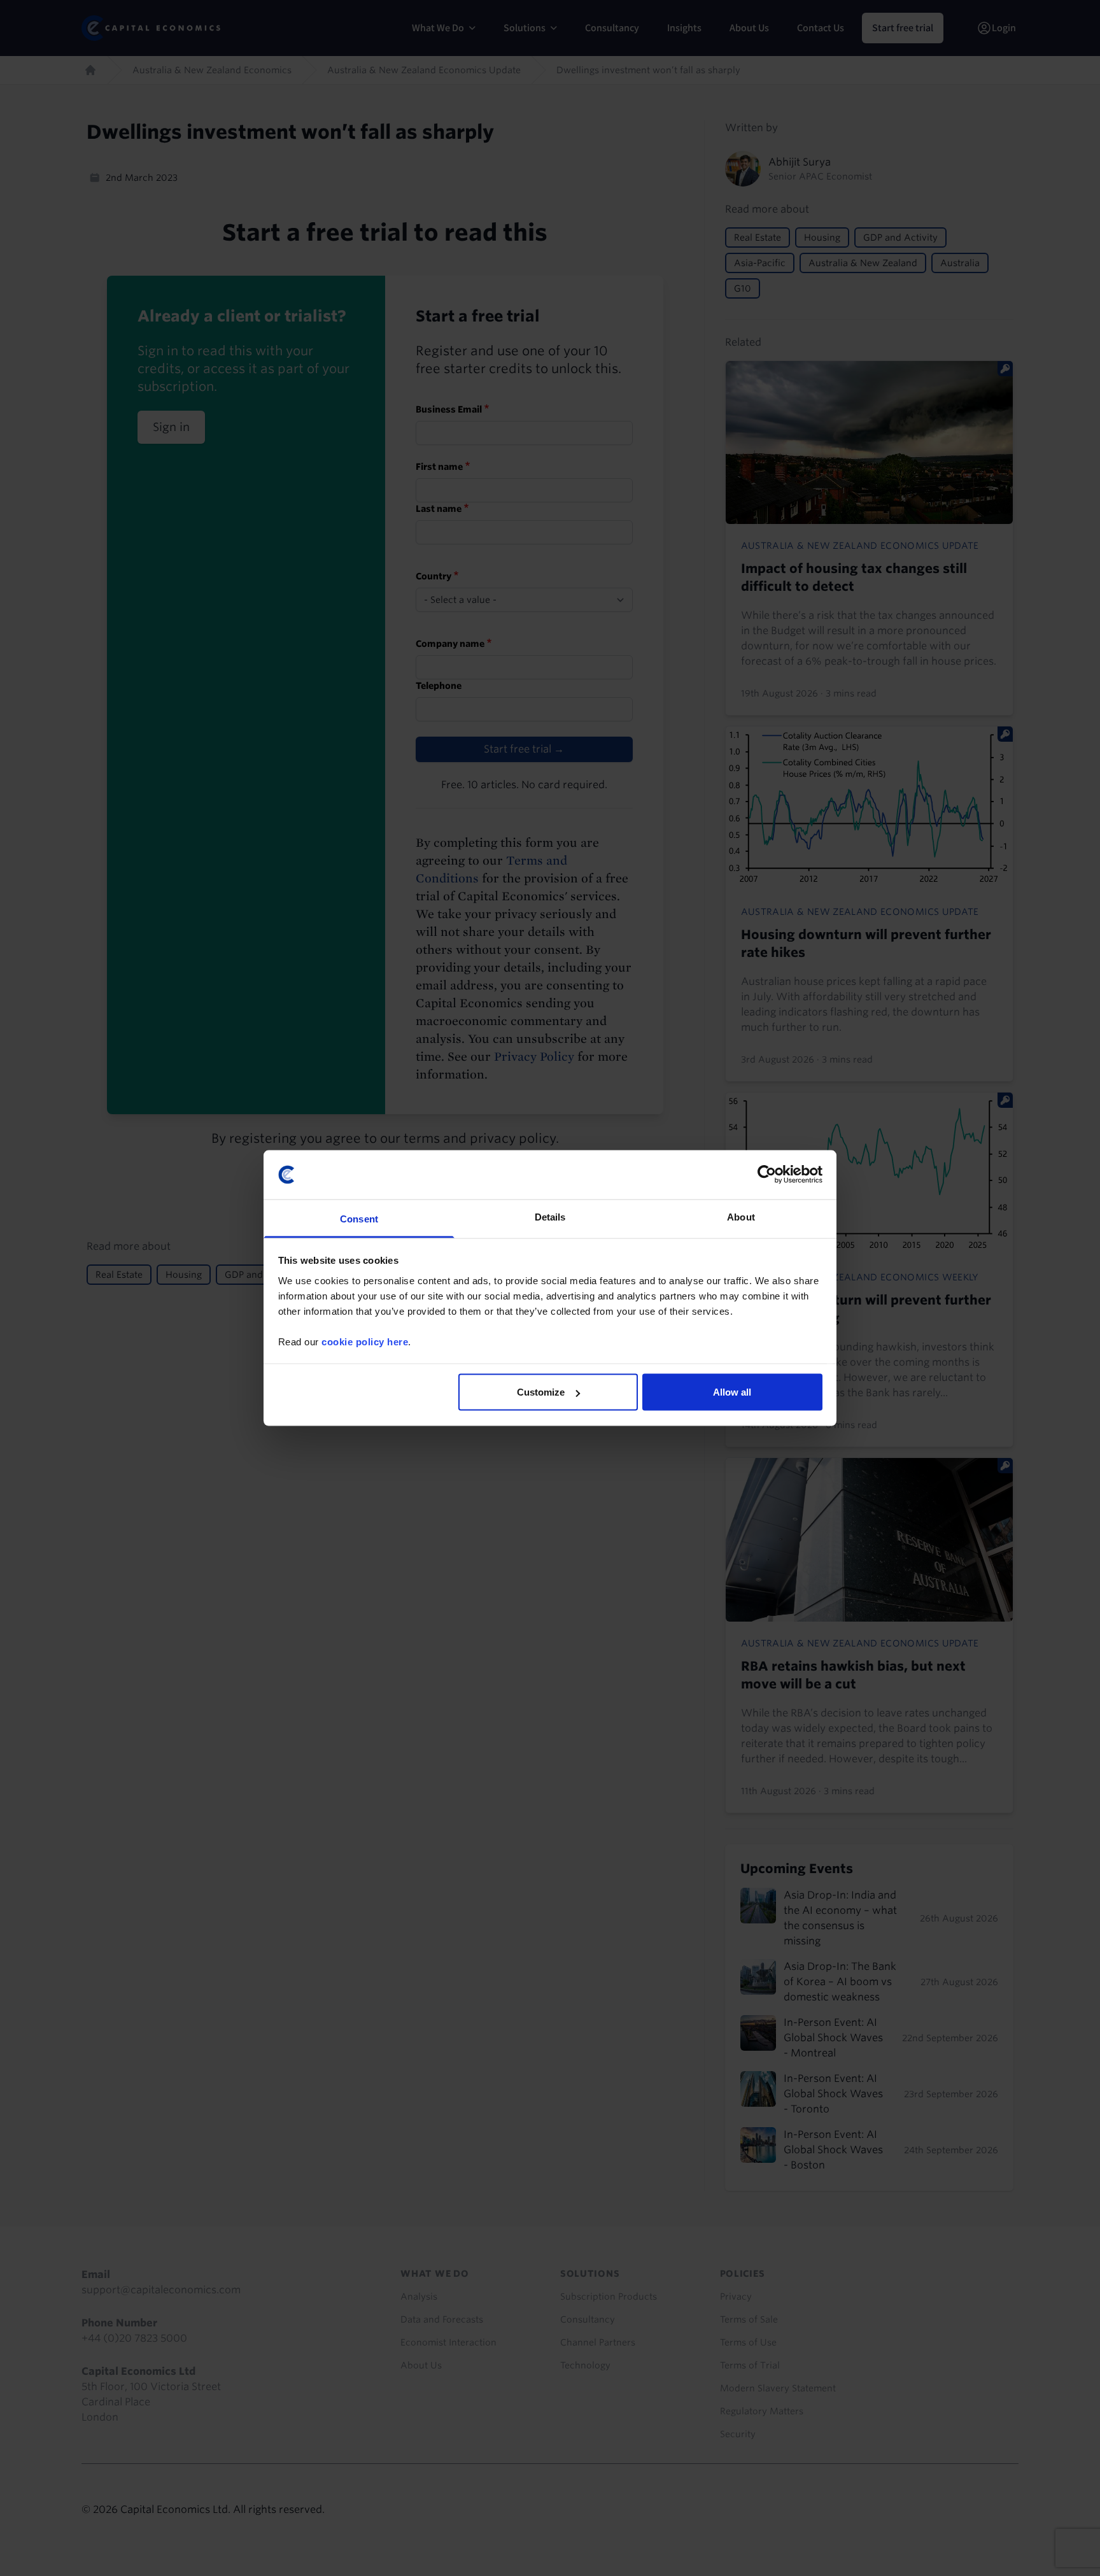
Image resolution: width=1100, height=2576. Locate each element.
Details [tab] (550, 1216)
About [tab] (741, 1216)
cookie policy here (365, 1341)
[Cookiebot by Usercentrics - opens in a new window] (767, 1175)
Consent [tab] (359, 1218)
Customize (541, 1392)
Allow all (732, 1392)
